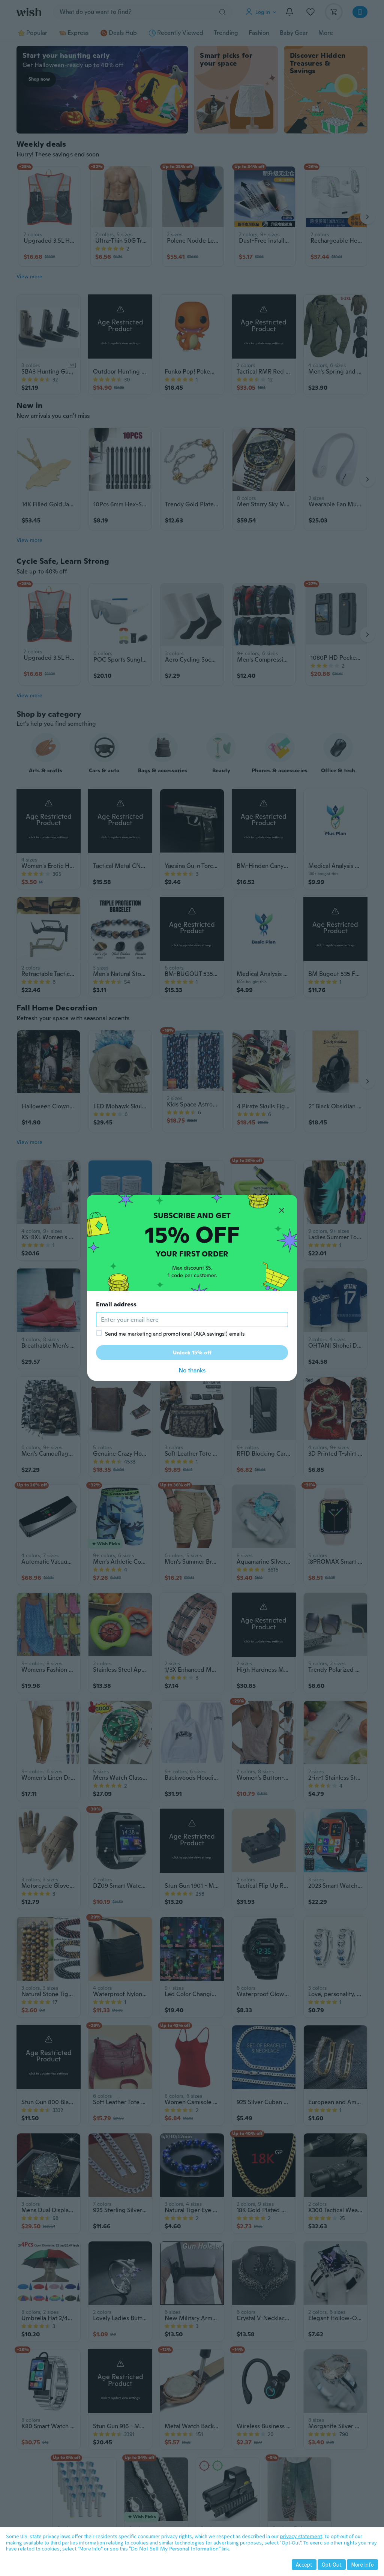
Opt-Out (332, 2565)
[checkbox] (99, 1333)
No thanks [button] (192, 1370)
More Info (362, 2565)
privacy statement (301, 2536)
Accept (304, 2565)
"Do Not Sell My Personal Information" (175, 2549)
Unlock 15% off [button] (192, 1353)
